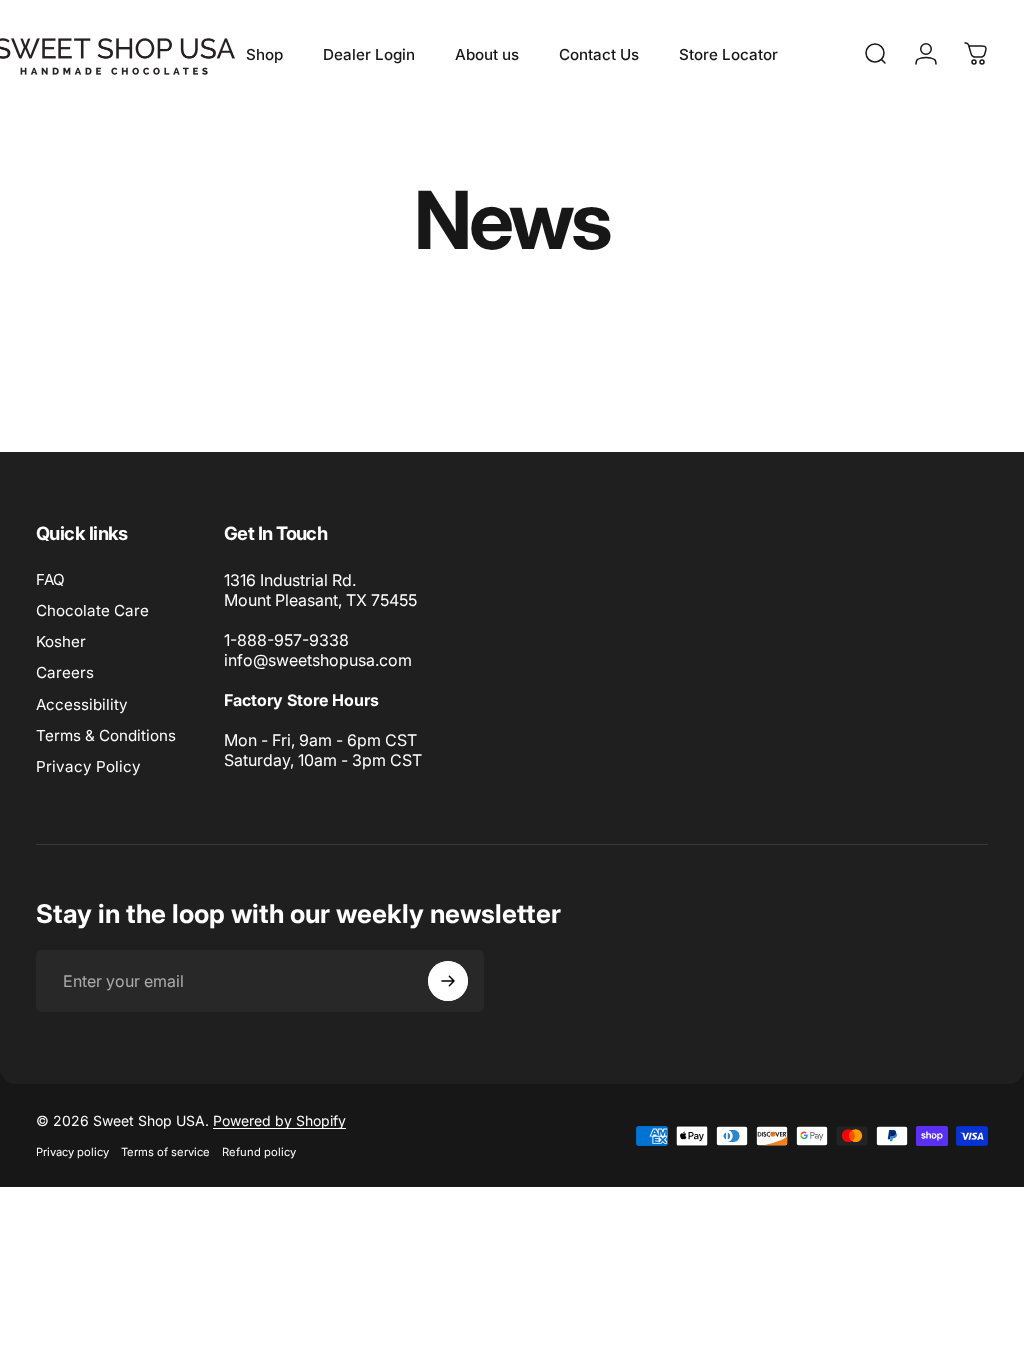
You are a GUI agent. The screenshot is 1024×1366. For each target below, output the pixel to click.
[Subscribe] (448, 981)
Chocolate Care (92, 610)
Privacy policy (72, 1152)
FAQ (50, 579)
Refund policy (259, 1152)
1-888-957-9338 (286, 640)
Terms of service (165, 1152)
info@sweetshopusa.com (318, 660)
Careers (65, 672)
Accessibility (82, 704)
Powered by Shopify (279, 1120)
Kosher (61, 641)
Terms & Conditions (106, 735)
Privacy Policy (88, 766)
